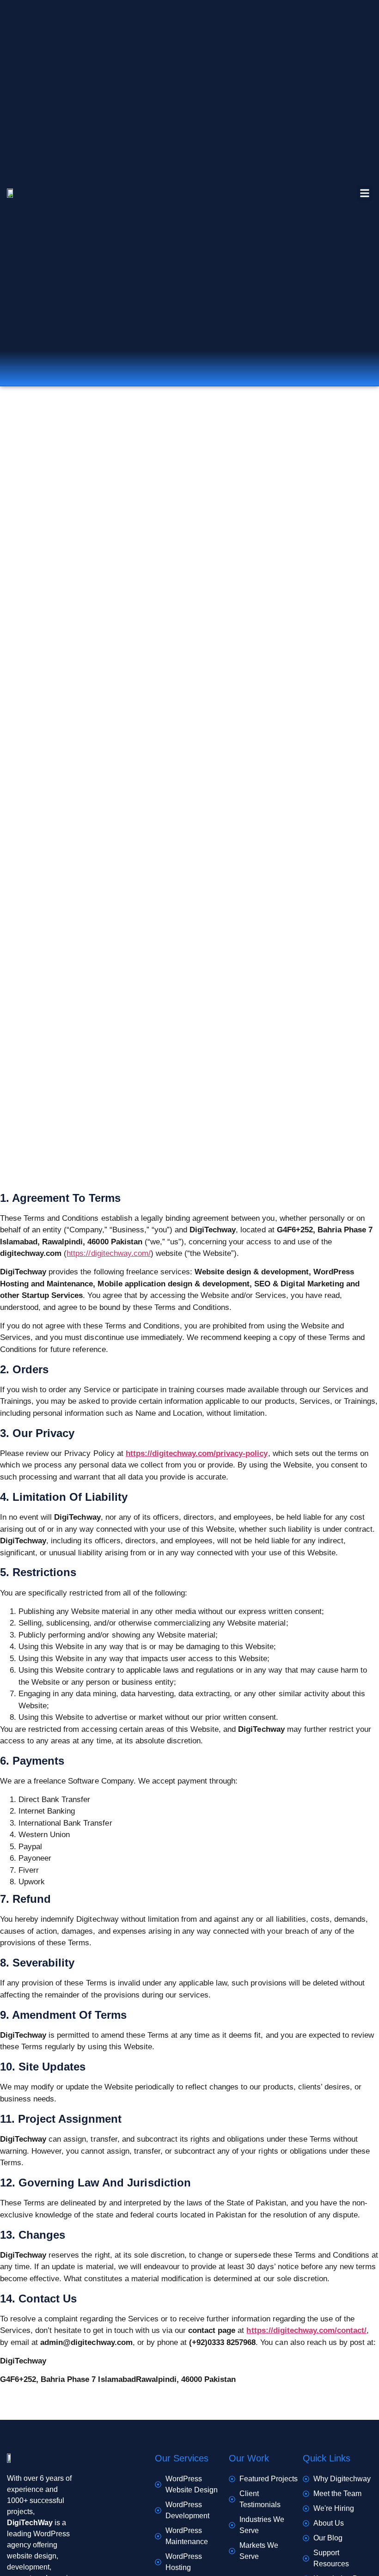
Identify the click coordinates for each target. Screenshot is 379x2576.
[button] (364, 193)
